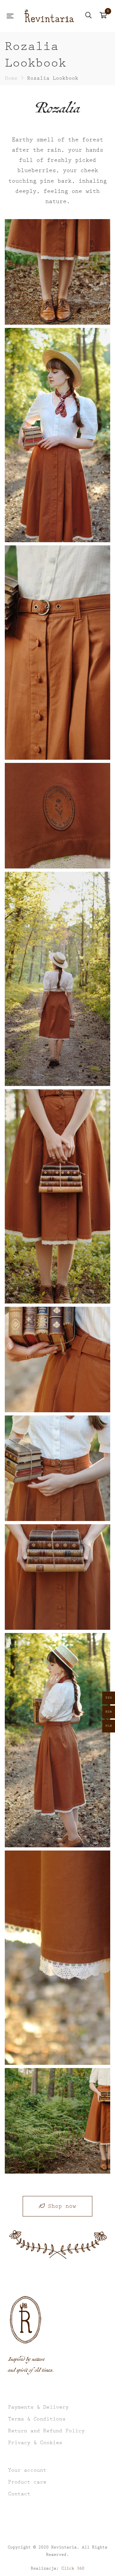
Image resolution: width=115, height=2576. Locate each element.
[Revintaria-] (49, 16)
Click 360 (73, 2568)
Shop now (62, 2206)
